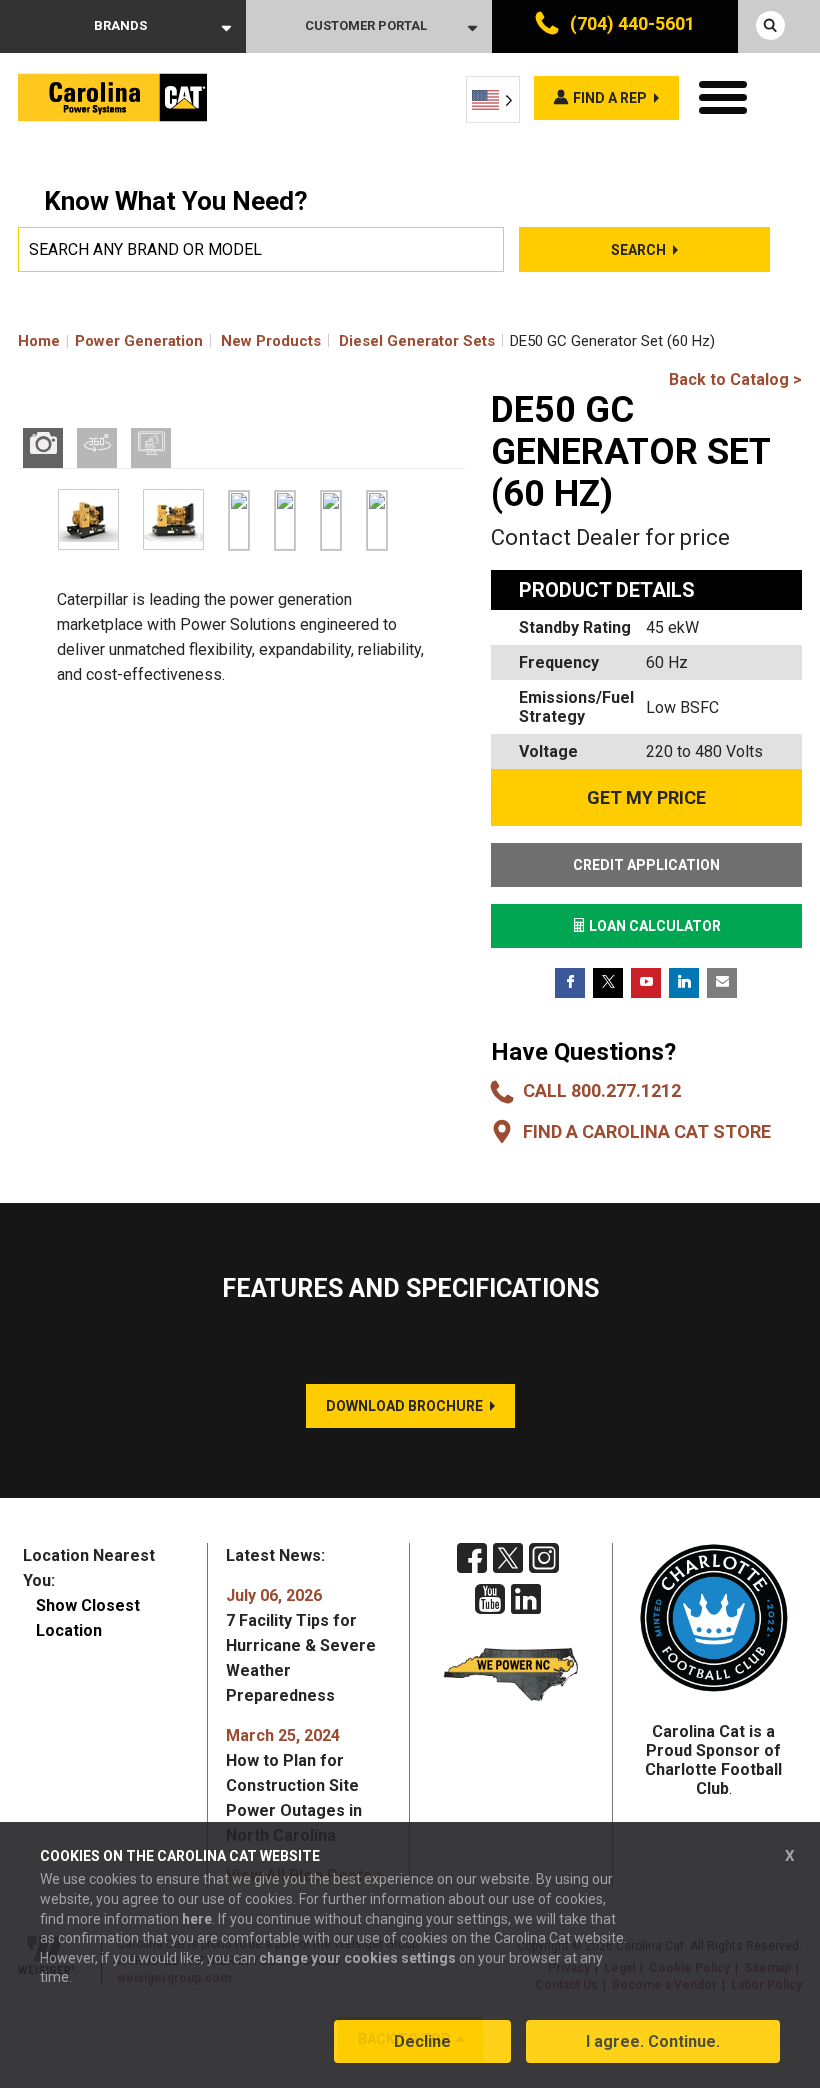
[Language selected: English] (493, 99)
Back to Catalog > (735, 379)
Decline (422, 2041)
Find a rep (610, 98)
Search (638, 250)
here (197, 1919)
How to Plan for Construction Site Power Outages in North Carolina (294, 1785)
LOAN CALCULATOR (653, 926)
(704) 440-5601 (630, 23)
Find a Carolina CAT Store (647, 1131)
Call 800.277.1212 (602, 1090)
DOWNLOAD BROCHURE (404, 1406)
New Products (271, 341)
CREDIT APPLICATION (646, 865)
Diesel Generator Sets (417, 341)
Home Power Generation (110, 341)
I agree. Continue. (653, 2041)
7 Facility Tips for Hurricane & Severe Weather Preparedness (301, 1645)
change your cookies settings (357, 1958)
